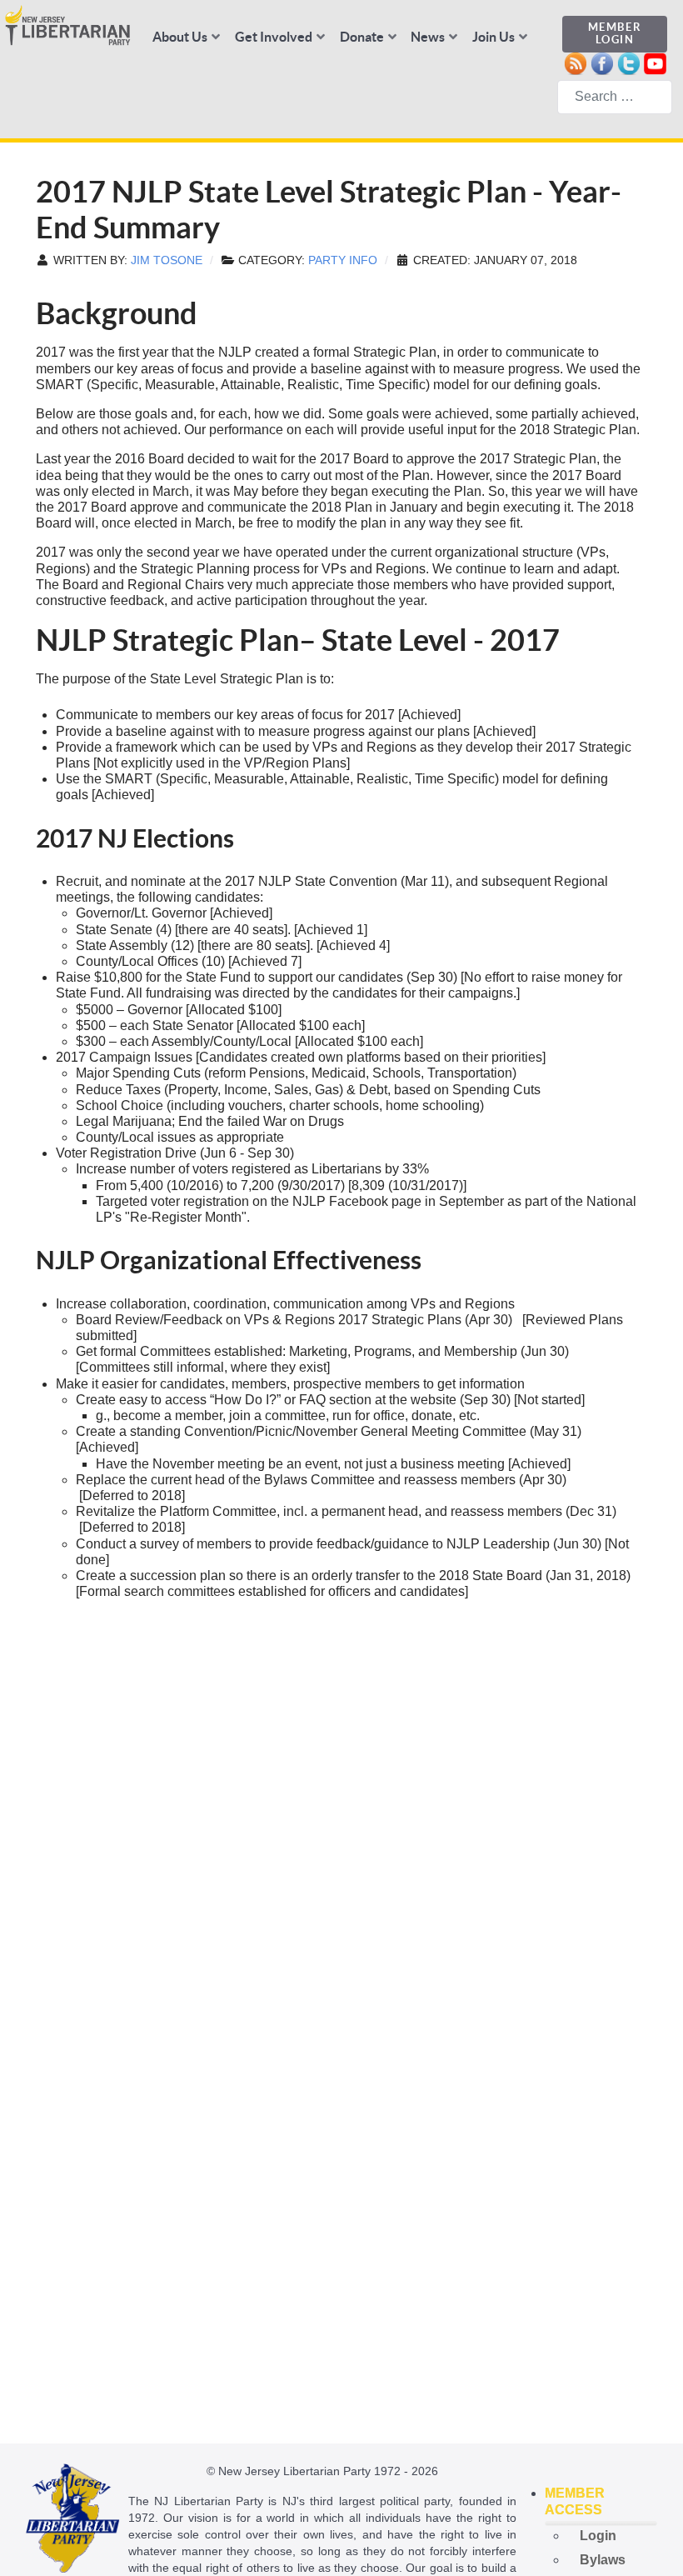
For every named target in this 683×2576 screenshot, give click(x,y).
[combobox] (615, 97)
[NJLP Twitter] (628, 62)
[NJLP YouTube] (655, 62)
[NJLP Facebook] (602, 62)
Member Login (615, 33)
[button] (601, 2502)
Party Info (343, 260)
